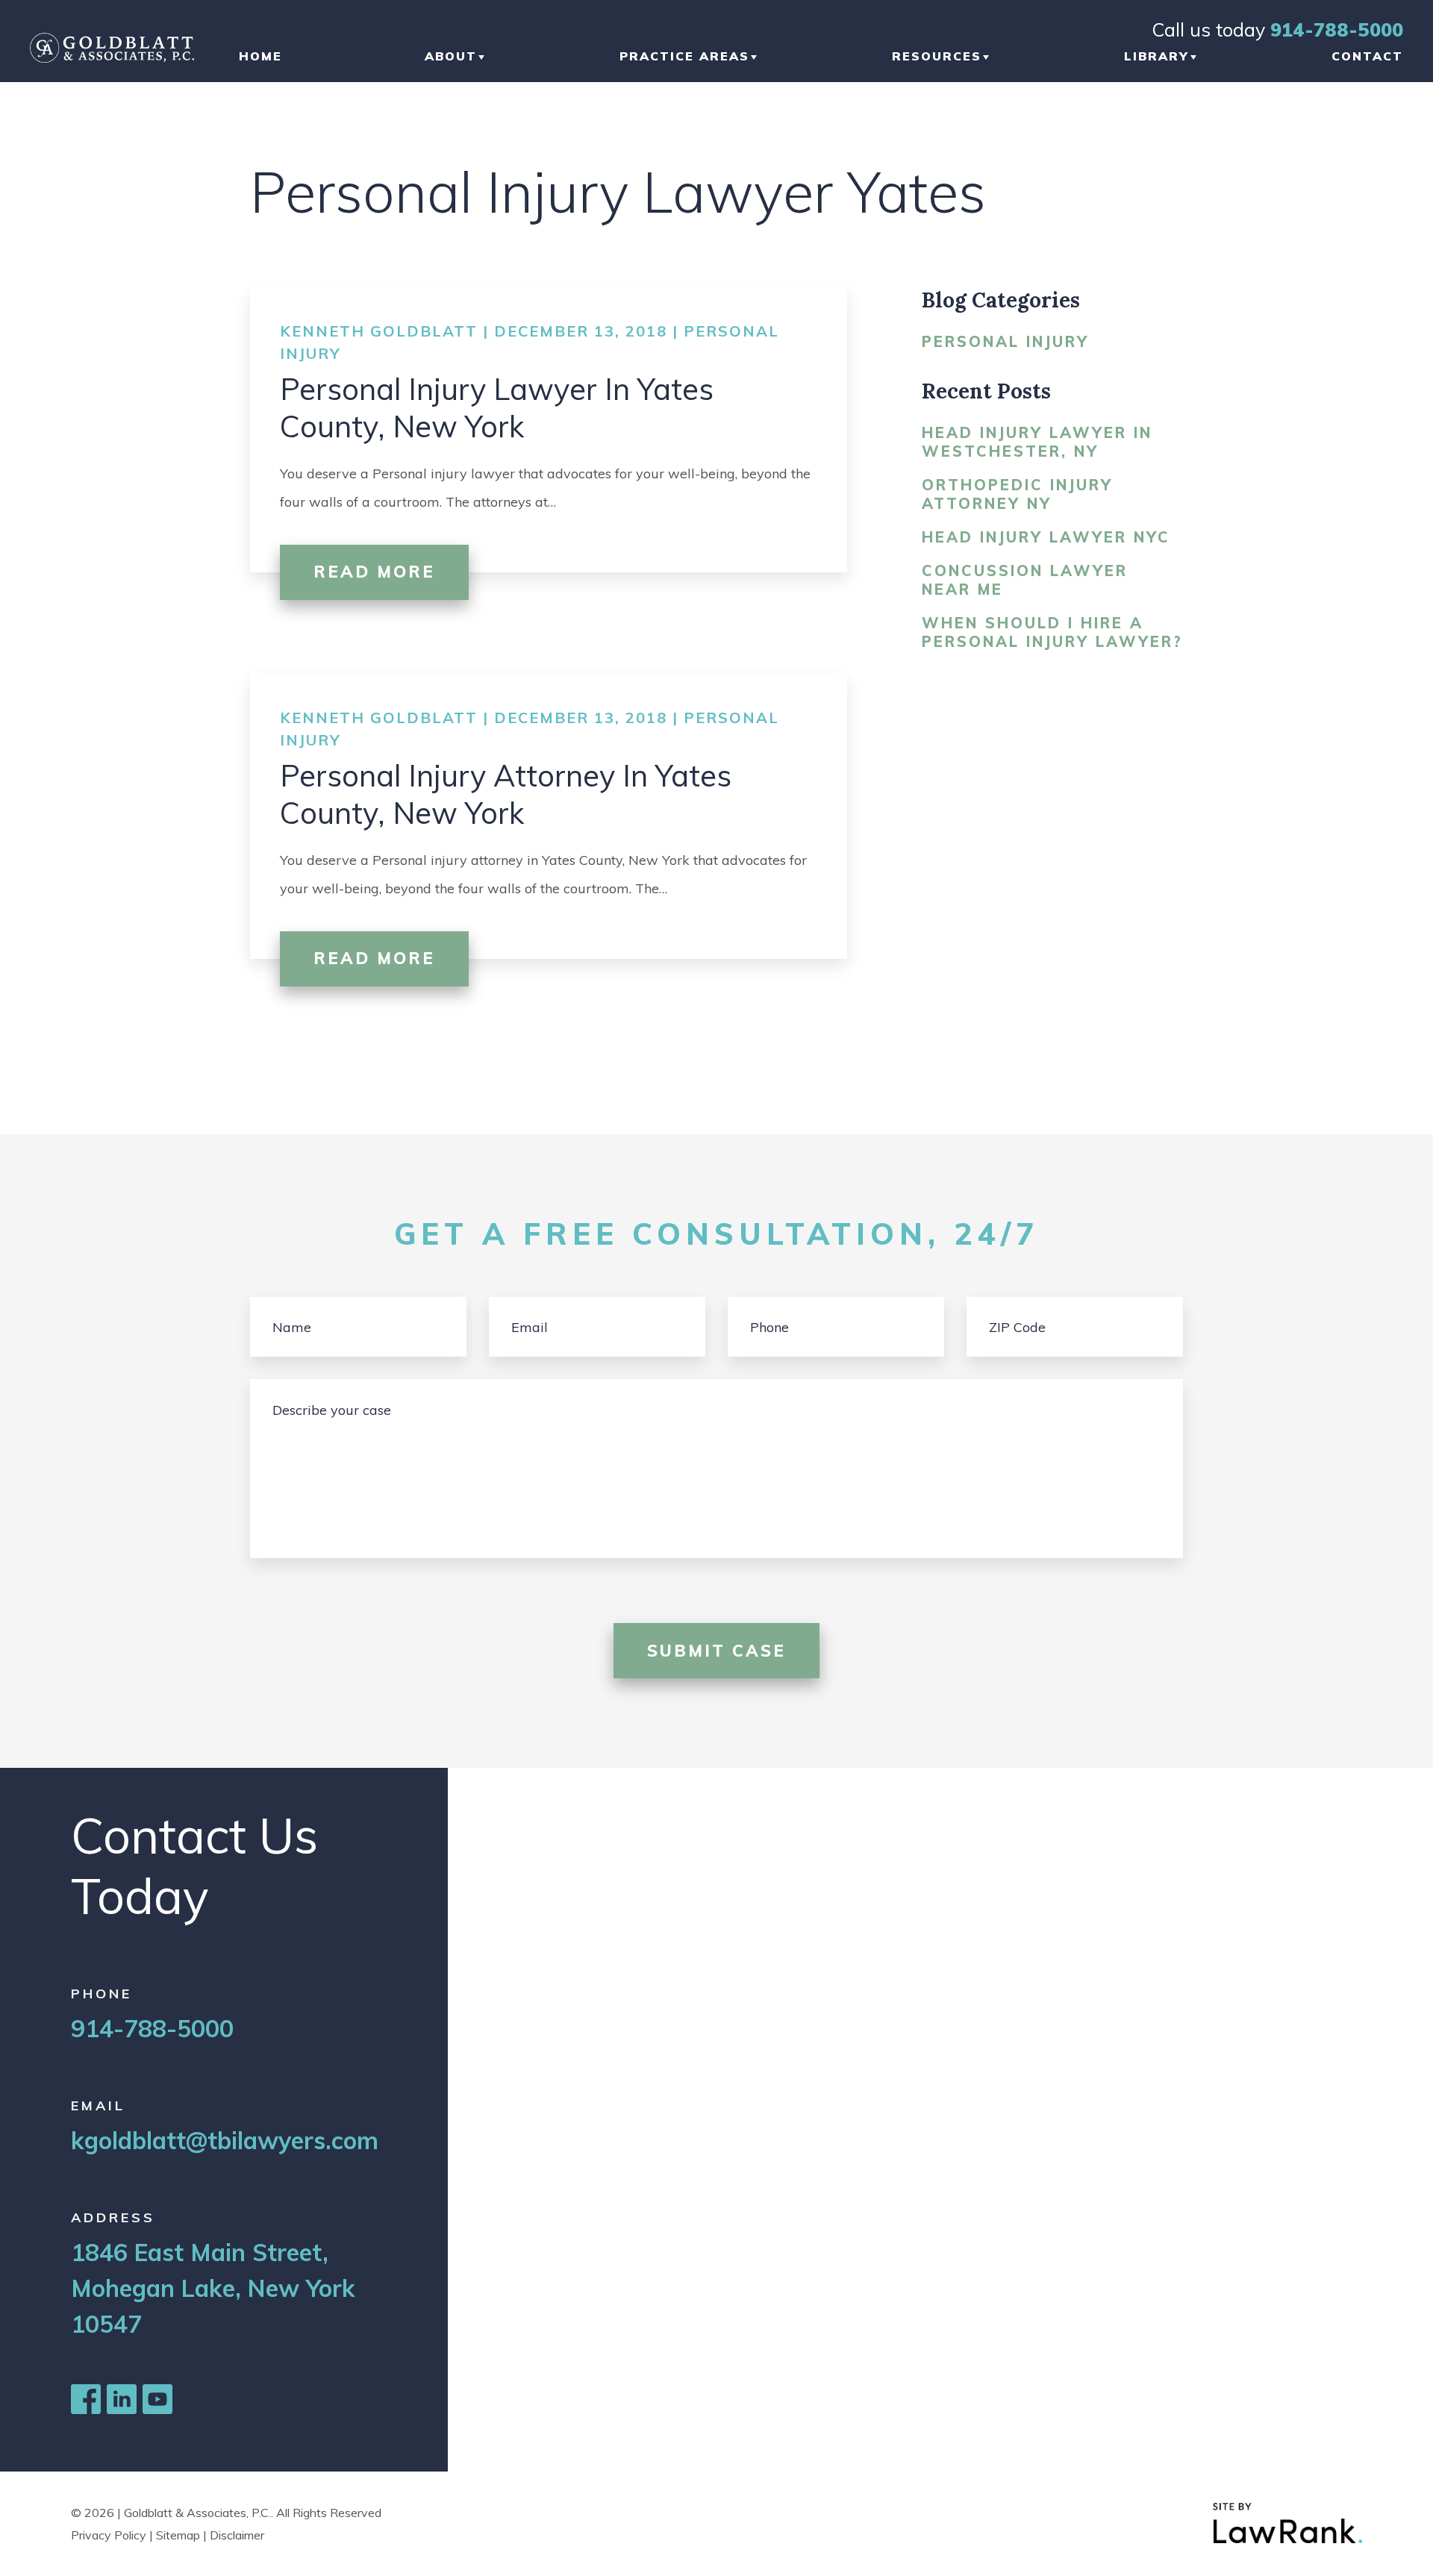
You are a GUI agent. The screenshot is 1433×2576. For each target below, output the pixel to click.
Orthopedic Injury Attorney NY (1017, 494)
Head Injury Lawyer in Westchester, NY (1037, 442)
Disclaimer (237, 2535)
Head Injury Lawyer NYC (1046, 537)
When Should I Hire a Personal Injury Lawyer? (1052, 632)
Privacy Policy (109, 2535)
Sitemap (178, 2535)
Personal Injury (1005, 341)
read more (374, 572)
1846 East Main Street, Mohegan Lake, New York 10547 (213, 2288)
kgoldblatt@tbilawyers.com (225, 2140)
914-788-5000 (1337, 29)
